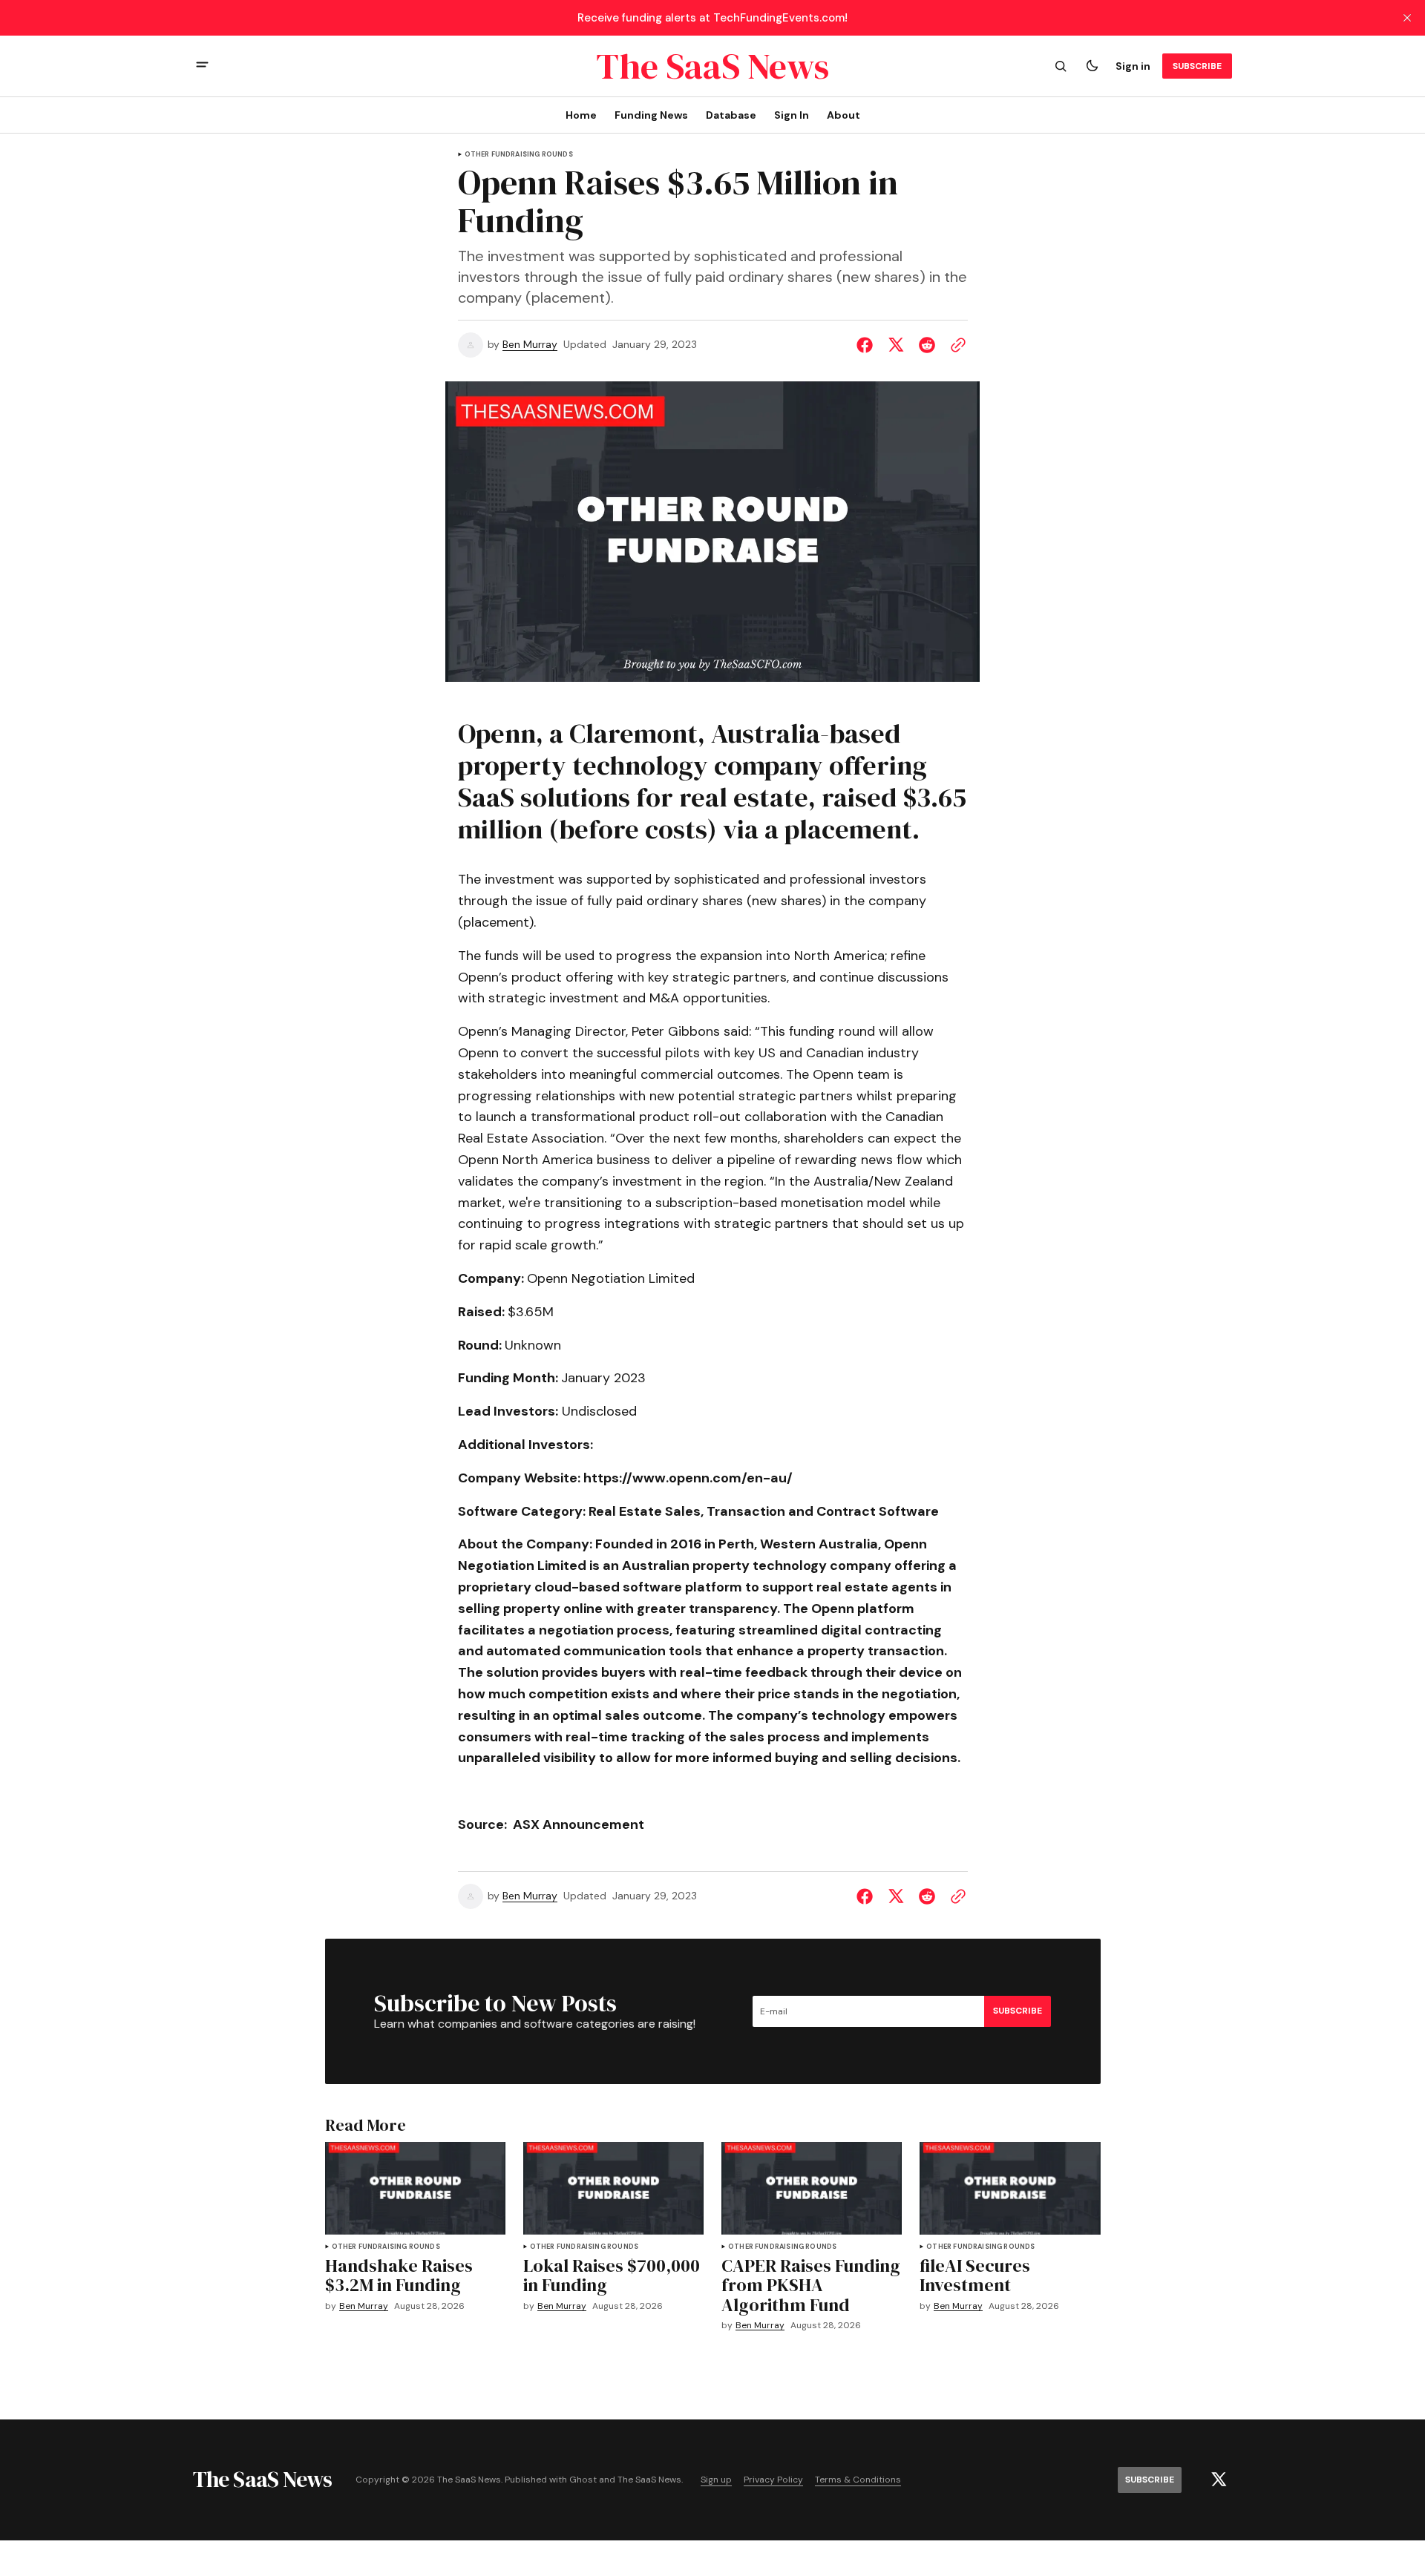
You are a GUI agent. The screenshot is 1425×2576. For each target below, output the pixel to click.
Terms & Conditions (858, 2480)
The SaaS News (649, 2480)
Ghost (583, 2480)
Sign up (716, 2480)
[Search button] (1061, 66)
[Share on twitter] (896, 345)
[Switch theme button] (1092, 66)
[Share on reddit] (927, 345)
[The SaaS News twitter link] (1219, 2480)
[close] (1407, 18)
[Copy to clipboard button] (955, 345)
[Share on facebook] (868, 345)
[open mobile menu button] (202, 66)
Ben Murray (530, 345)
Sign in (1133, 66)
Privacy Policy (773, 2480)
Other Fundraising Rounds (519, 155)
